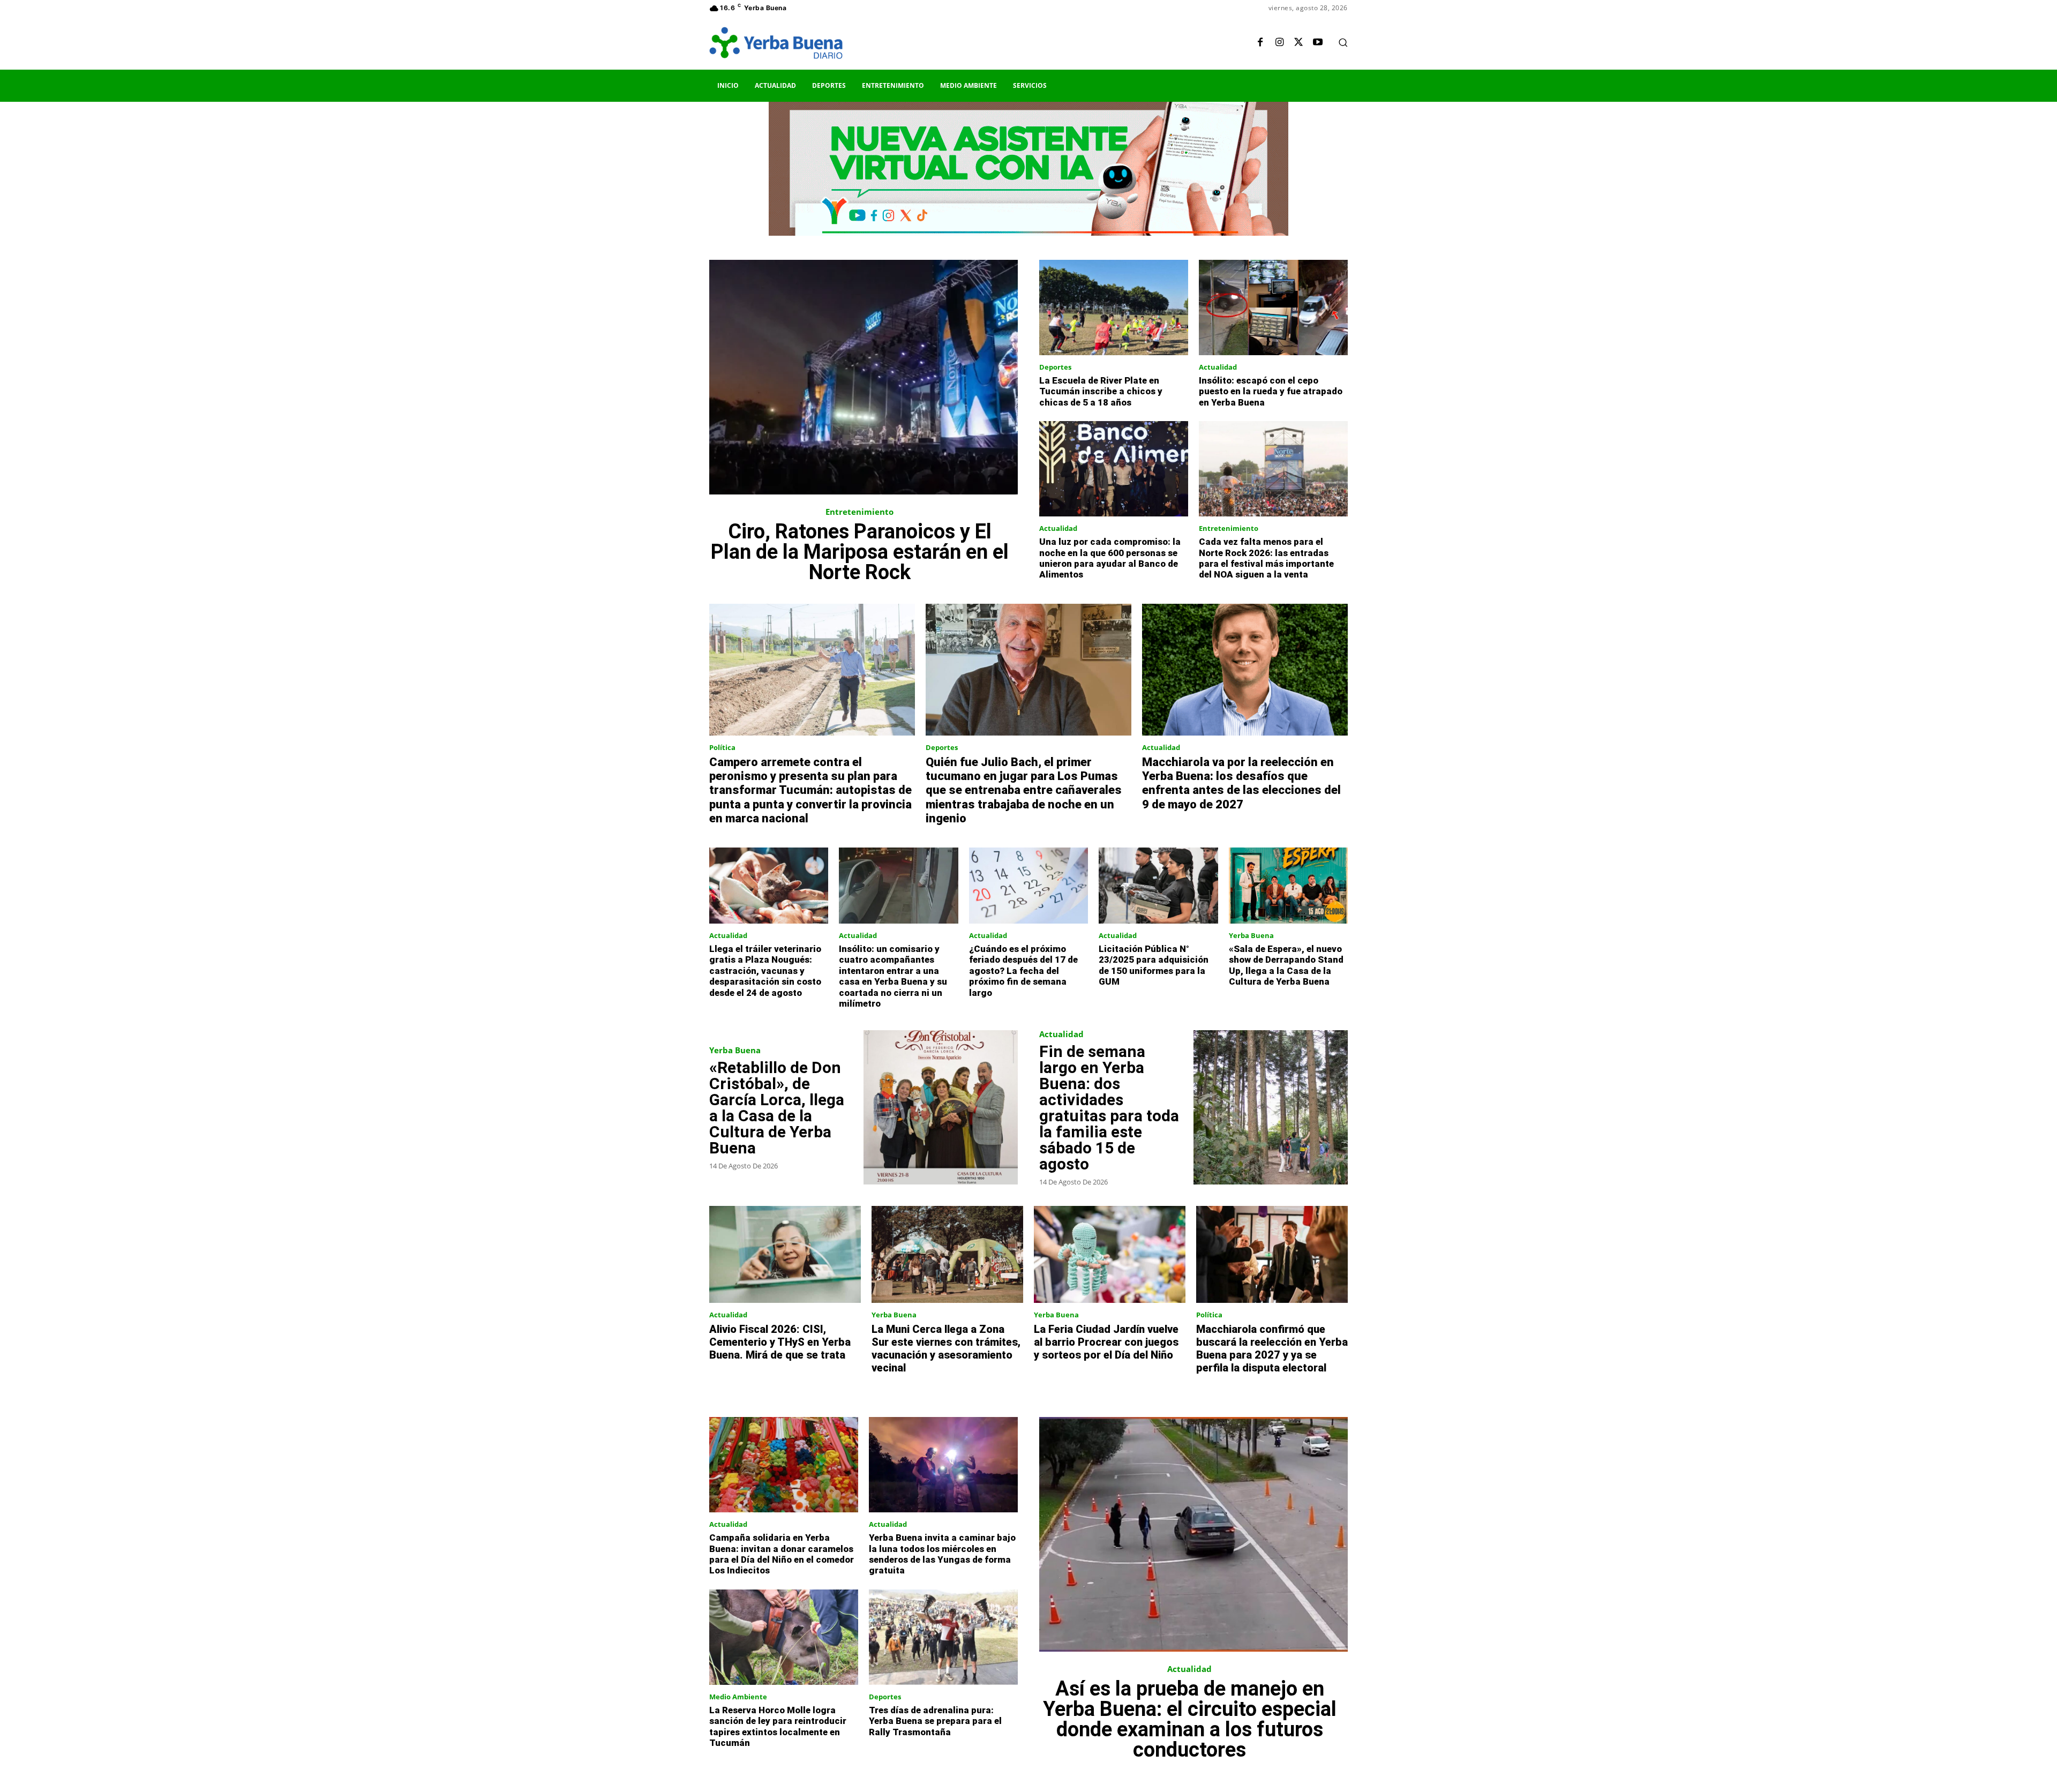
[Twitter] (1298, 43)
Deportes (1055, 367)
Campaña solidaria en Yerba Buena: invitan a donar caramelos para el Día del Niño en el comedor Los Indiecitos (782, 1554)
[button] (1343, 42)
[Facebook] (1260, 43)
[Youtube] (1318, 43)
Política (722, 748)
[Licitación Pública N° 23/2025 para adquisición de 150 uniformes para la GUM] (1158, 886)
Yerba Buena (1251, 936)
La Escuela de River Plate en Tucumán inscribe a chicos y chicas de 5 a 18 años (1101, 391)
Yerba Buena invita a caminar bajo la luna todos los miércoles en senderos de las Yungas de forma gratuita (942, 1554)
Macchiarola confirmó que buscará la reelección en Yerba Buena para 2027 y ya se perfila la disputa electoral (1272, 1348)
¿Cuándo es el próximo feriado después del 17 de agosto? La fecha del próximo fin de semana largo (1023, 971)
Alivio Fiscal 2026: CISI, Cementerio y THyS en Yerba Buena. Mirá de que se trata (780, 1342)
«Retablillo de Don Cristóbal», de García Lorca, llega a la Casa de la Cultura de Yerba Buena (777, 1108)
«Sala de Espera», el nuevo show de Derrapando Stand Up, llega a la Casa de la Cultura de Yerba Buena (1286, 965)
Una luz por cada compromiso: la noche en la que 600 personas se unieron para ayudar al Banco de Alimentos (1110, 558)
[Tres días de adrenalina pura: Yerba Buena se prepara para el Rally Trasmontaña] (943, 1637)
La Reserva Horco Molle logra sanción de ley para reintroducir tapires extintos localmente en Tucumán (778, 1726)
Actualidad (1218, 367)
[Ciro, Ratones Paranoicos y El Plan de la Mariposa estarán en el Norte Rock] (864, 377)
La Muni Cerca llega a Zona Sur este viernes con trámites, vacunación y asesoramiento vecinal (946, 1348)
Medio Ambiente (738, 1697)
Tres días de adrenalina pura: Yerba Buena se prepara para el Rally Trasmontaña (935, 1721)
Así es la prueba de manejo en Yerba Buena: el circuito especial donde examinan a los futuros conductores (1190, 1719)
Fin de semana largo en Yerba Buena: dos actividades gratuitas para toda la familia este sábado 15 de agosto (1109, 1108)
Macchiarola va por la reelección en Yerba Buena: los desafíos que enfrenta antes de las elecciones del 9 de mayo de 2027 (1241, 783)
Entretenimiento (859, 512)
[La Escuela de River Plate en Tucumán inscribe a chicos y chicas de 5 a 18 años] (1114, 308)
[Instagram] (1279, 43)
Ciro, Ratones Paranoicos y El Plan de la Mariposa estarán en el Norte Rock (860, 552)
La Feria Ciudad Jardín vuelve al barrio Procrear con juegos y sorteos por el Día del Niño (1106, 1342)
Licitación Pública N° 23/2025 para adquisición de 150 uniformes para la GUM (1154, 965)
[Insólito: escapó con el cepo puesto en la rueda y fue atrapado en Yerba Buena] (1273, 308)
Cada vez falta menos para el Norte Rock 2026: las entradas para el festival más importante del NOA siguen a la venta (1266, 558)
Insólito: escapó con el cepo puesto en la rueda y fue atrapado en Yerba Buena (1271, 391)
